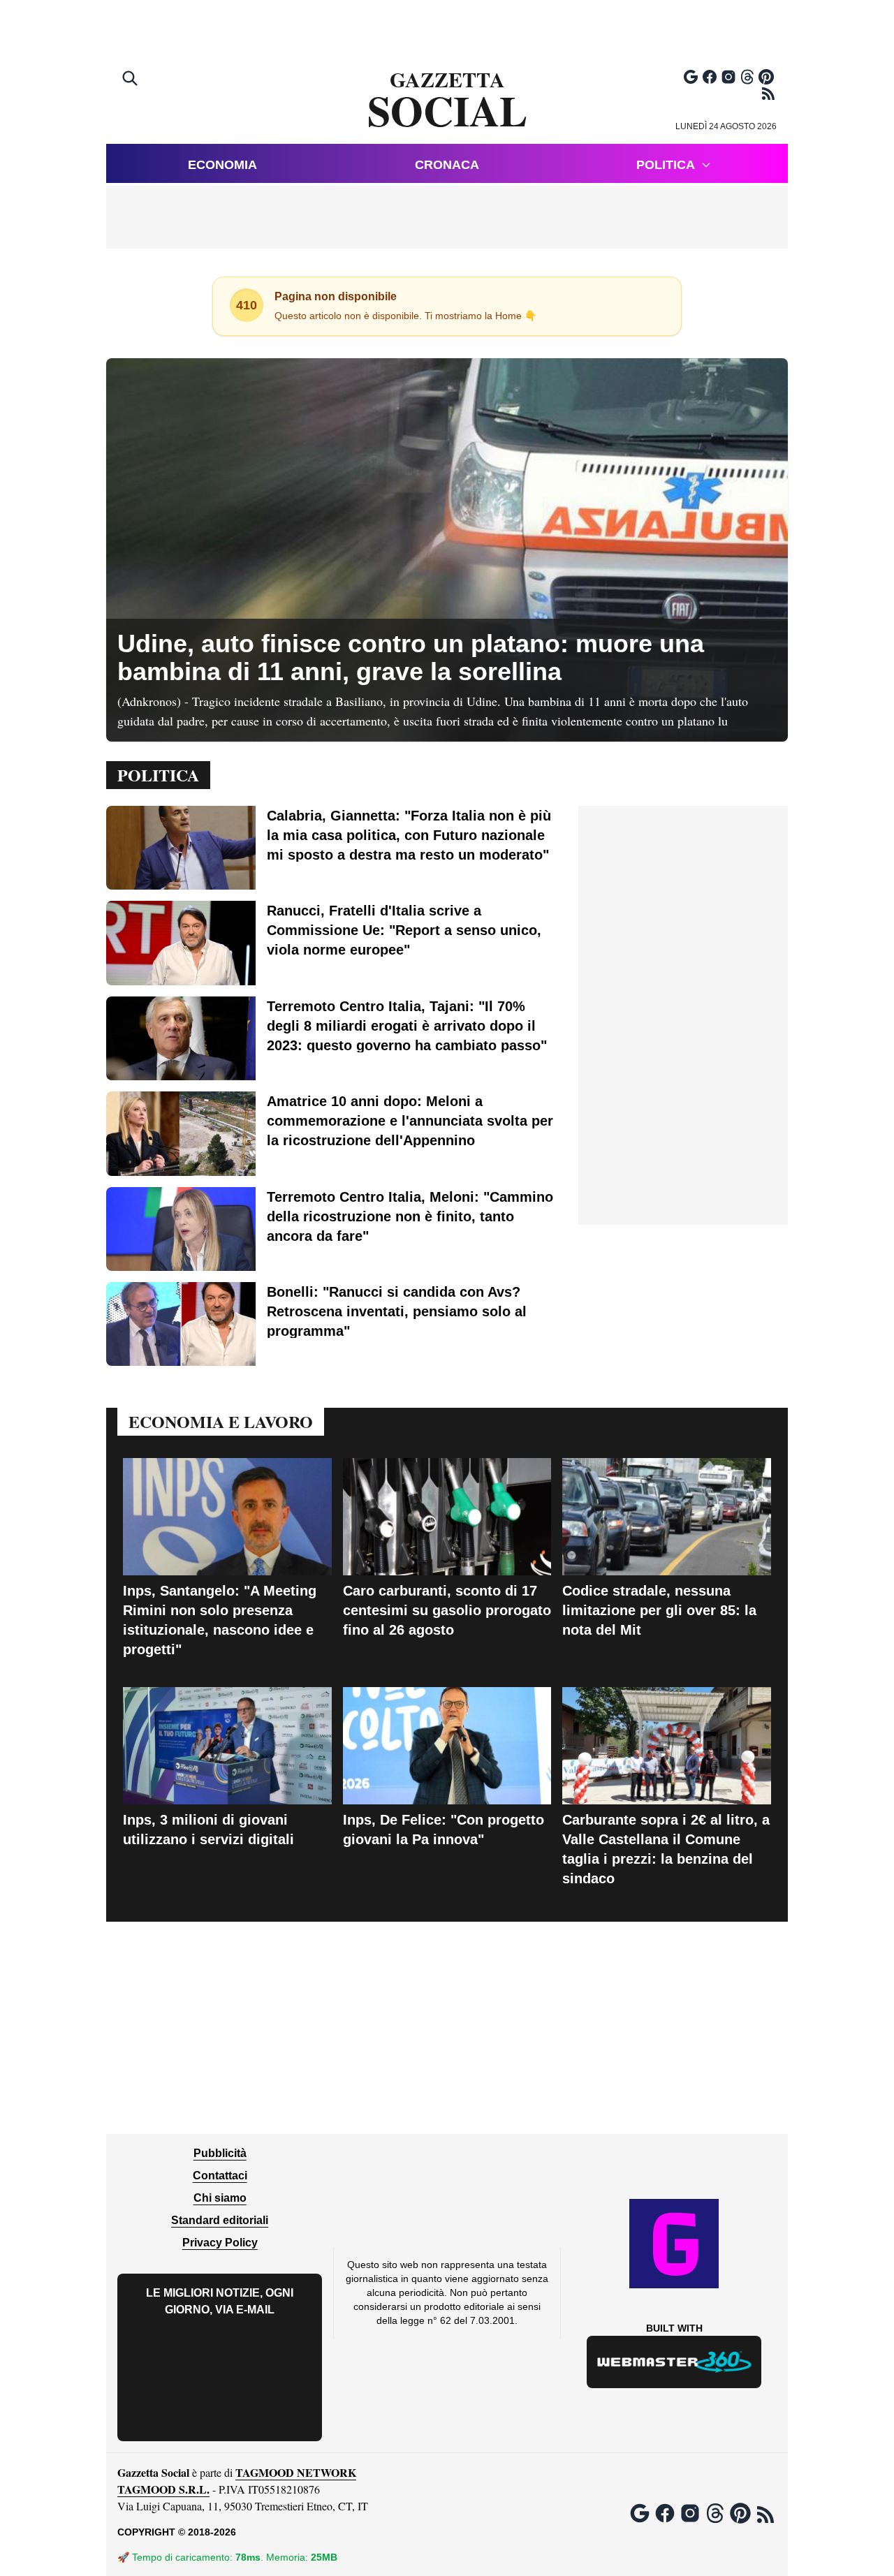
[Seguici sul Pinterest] (766, 77)
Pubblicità (220, 2153)
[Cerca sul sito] (131, 80)
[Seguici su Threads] (747, 77)
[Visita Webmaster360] (674, 2362)
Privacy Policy (220, 2243)
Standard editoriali (220, 2220)
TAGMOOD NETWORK (296, 2472)
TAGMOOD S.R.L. (163, 2489)
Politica (666, 165)
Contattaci (220, 2176)
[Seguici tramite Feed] (768, 94)
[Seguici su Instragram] (728, 77)
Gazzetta (447, 101)
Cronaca (447, 165)
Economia (222, 165)
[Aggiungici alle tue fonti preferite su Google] (691, 77)
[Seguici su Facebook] (710, 77)
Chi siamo (220, 2198)
